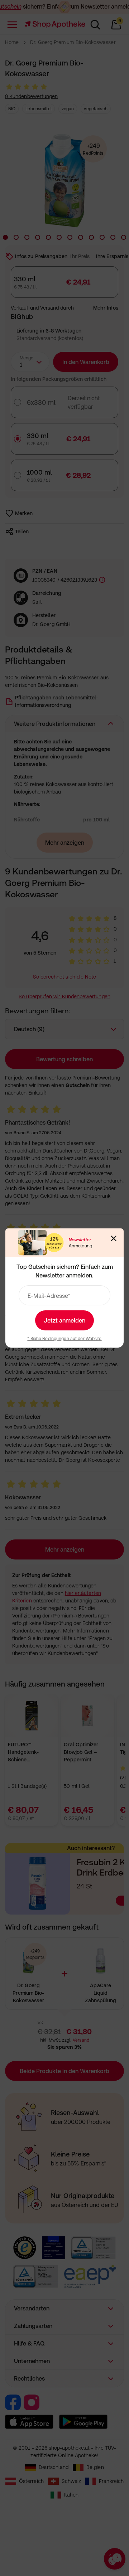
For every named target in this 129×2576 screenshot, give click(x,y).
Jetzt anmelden (64, 1320)
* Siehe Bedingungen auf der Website (64, 1339)
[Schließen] (114, 1238)
